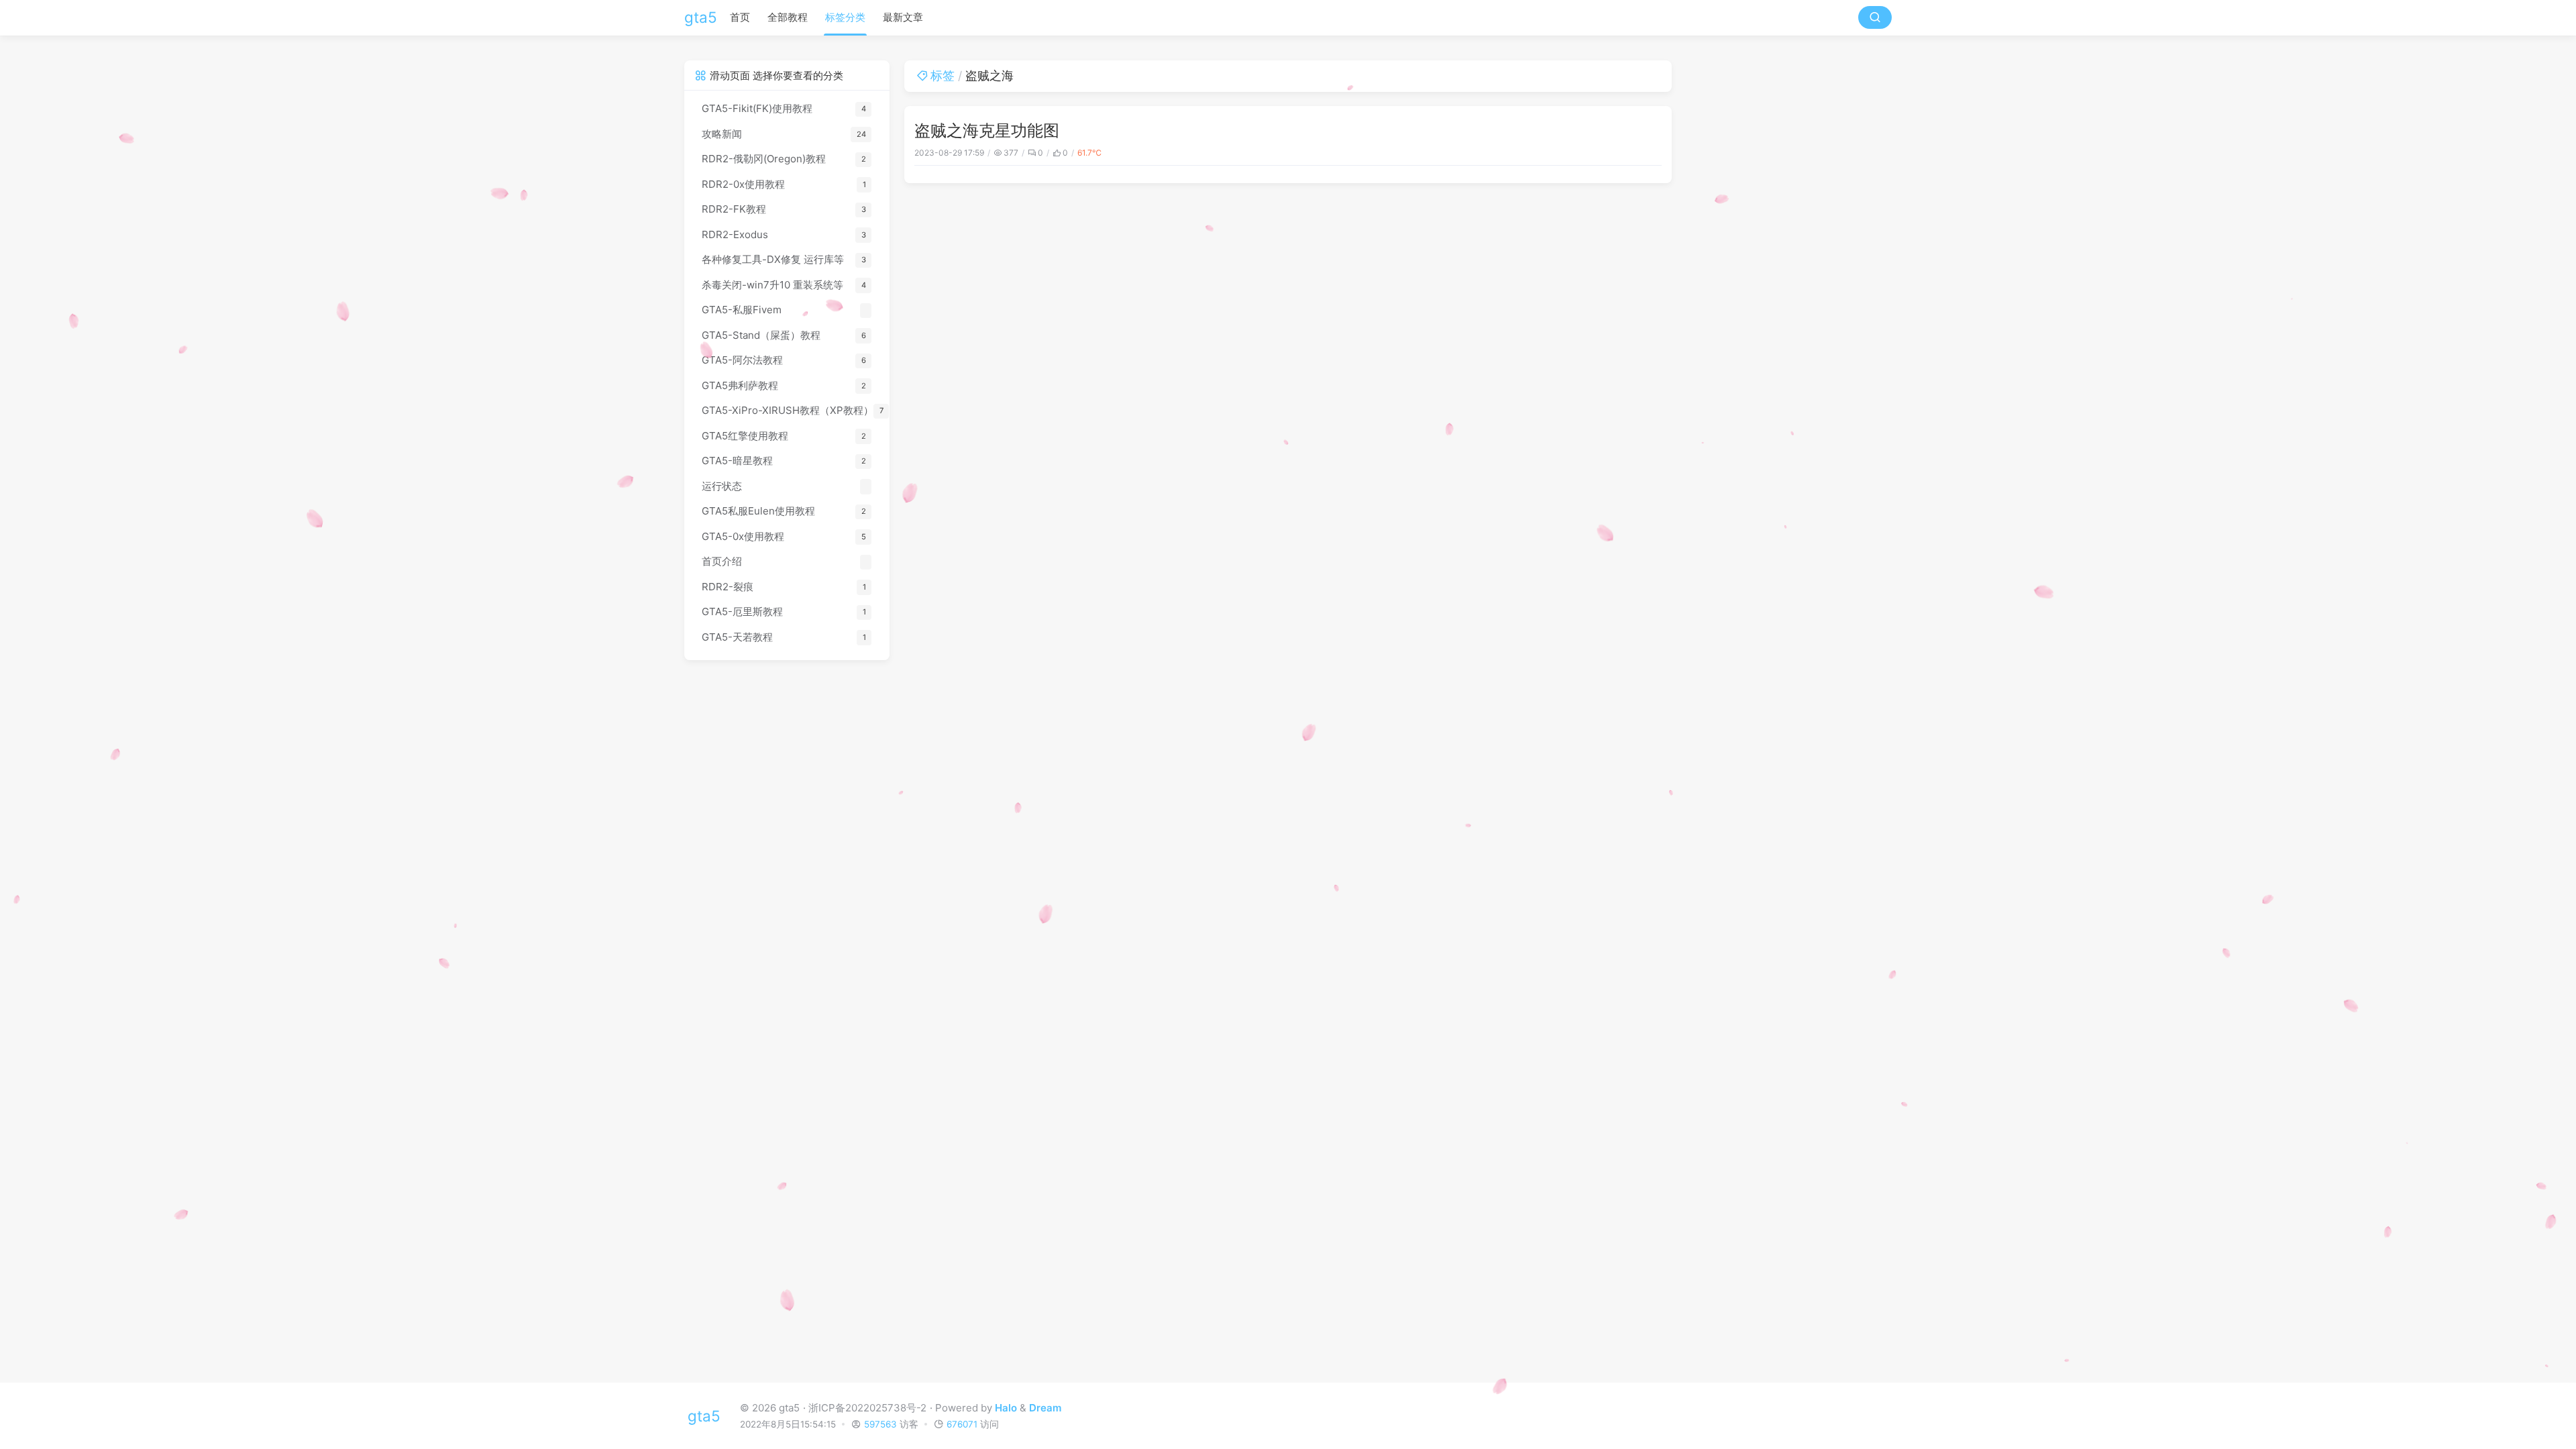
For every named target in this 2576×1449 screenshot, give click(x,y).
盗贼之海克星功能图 (987, 130)
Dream (1045, 1408)
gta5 (701, 17)
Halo (1006, 1408)
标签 (943, 75)
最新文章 (903, 17)
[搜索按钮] (1875, 17)
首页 (740, 17)
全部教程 (788, 17)
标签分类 (845, 17)
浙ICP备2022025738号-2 (867, 1408)
